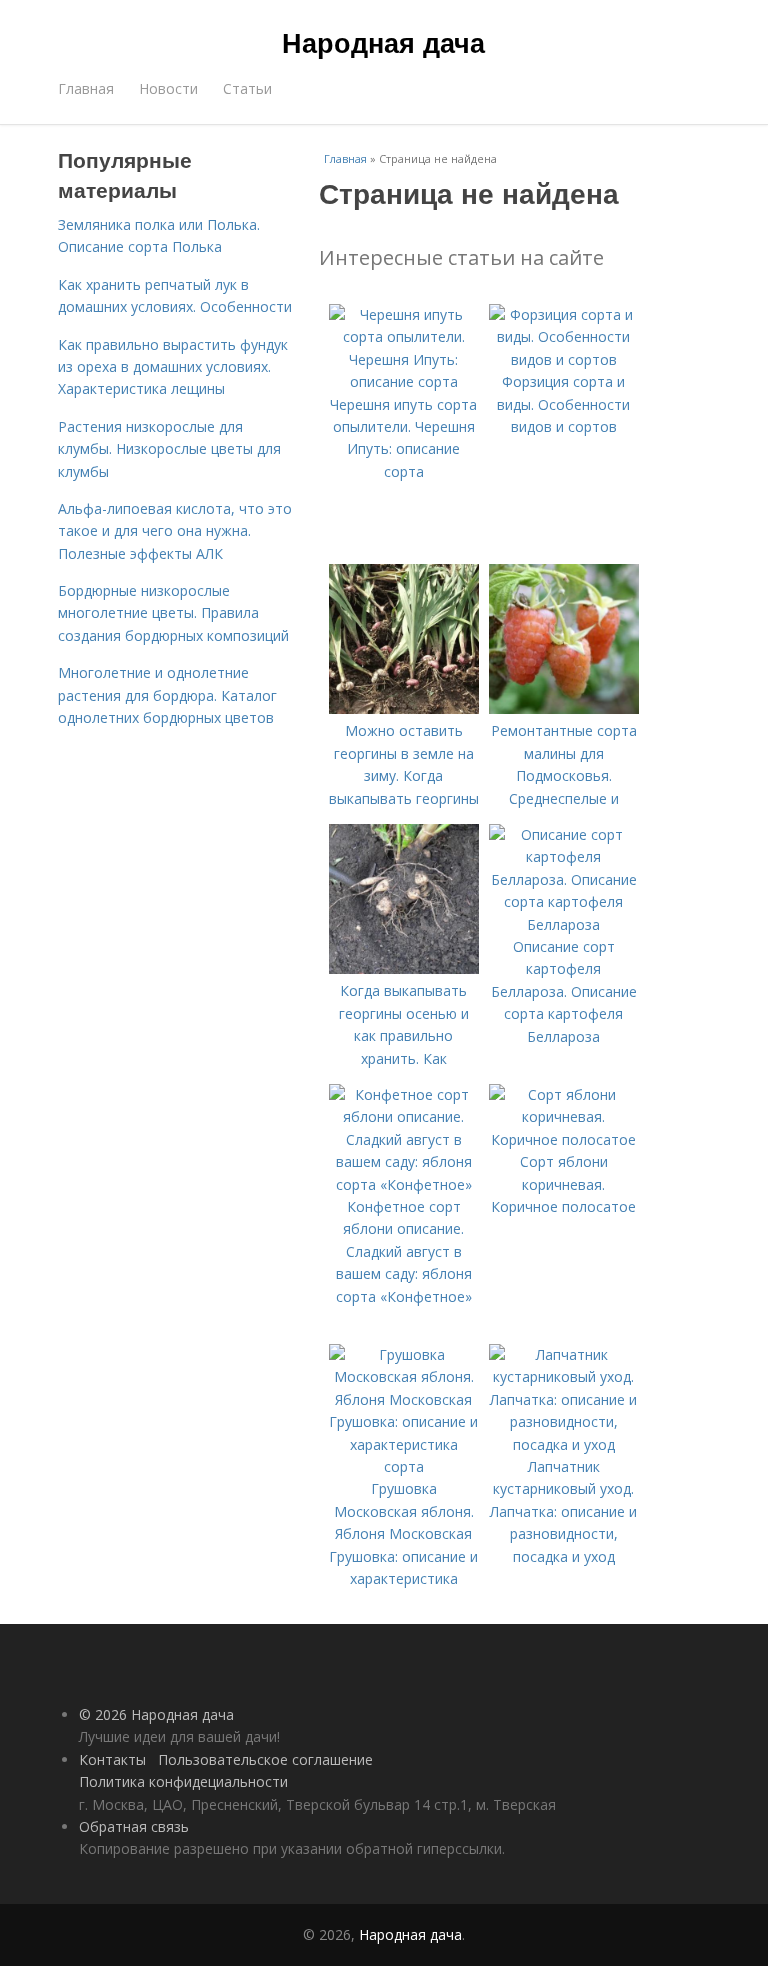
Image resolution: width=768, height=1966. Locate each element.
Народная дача (383, 42)
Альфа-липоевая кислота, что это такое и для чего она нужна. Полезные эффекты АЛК (175, 531)
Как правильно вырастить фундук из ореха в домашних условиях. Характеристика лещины (173, 367)
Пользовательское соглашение (265, 1759)
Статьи (247, 88)
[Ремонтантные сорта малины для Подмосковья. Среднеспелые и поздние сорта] (564, 708)
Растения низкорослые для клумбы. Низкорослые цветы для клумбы (169, 449)
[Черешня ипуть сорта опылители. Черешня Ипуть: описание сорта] (404, 381)
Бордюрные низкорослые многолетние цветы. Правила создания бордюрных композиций (173, 613)
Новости (168, 88)
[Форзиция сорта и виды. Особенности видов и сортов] (564, 359)
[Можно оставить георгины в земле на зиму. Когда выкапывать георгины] (404, 708)
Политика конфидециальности (183, 1781)
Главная (86, 88)
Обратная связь (134, 1826)
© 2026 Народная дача (156, 1714)
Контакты (112, 1759)
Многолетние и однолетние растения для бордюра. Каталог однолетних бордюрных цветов (167, 695)
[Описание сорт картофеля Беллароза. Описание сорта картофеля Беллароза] (564, 924)
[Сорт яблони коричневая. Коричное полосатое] (564, 1139)
